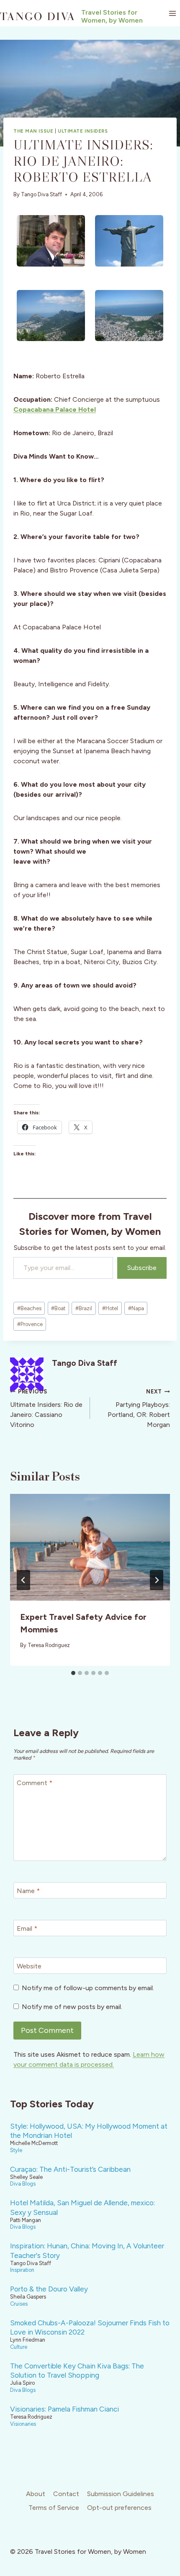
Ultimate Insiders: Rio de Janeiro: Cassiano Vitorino (46, 1409)
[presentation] (90, 1547)
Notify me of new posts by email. (72, 2007)
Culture (19, 2347)
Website (29, 1966)
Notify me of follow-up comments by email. (88, 1988)
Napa (136, 1308)
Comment (35, 1783)
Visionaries (23, 2424)
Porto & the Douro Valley (49, 2289)
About (36, 2494)
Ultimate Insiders (83, 131)
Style (16, 2150)
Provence (30, 1324)
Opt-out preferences (119, 2508)
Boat (58, 1308)
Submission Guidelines (121, 2494)
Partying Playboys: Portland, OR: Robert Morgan (139, 1409)
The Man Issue (33, 131)
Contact (66, 2494)
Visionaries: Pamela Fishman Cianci (64, 2409)
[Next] (157, 1580)
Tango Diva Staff (41, 194)
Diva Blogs (23, 2184)
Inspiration (22, 2270)
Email (27, 1928)
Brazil (84, 1308)
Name (28, 1891)
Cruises (19, 2304)
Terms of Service (54, 2508)
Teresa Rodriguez (49, 1645)
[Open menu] (172, 13)
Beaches (29, 1308)
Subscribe (142, 1268)
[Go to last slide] (23, 1580)
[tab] (73, 1673)
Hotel (110, 1308)
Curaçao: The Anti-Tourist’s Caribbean (70, 2169)
